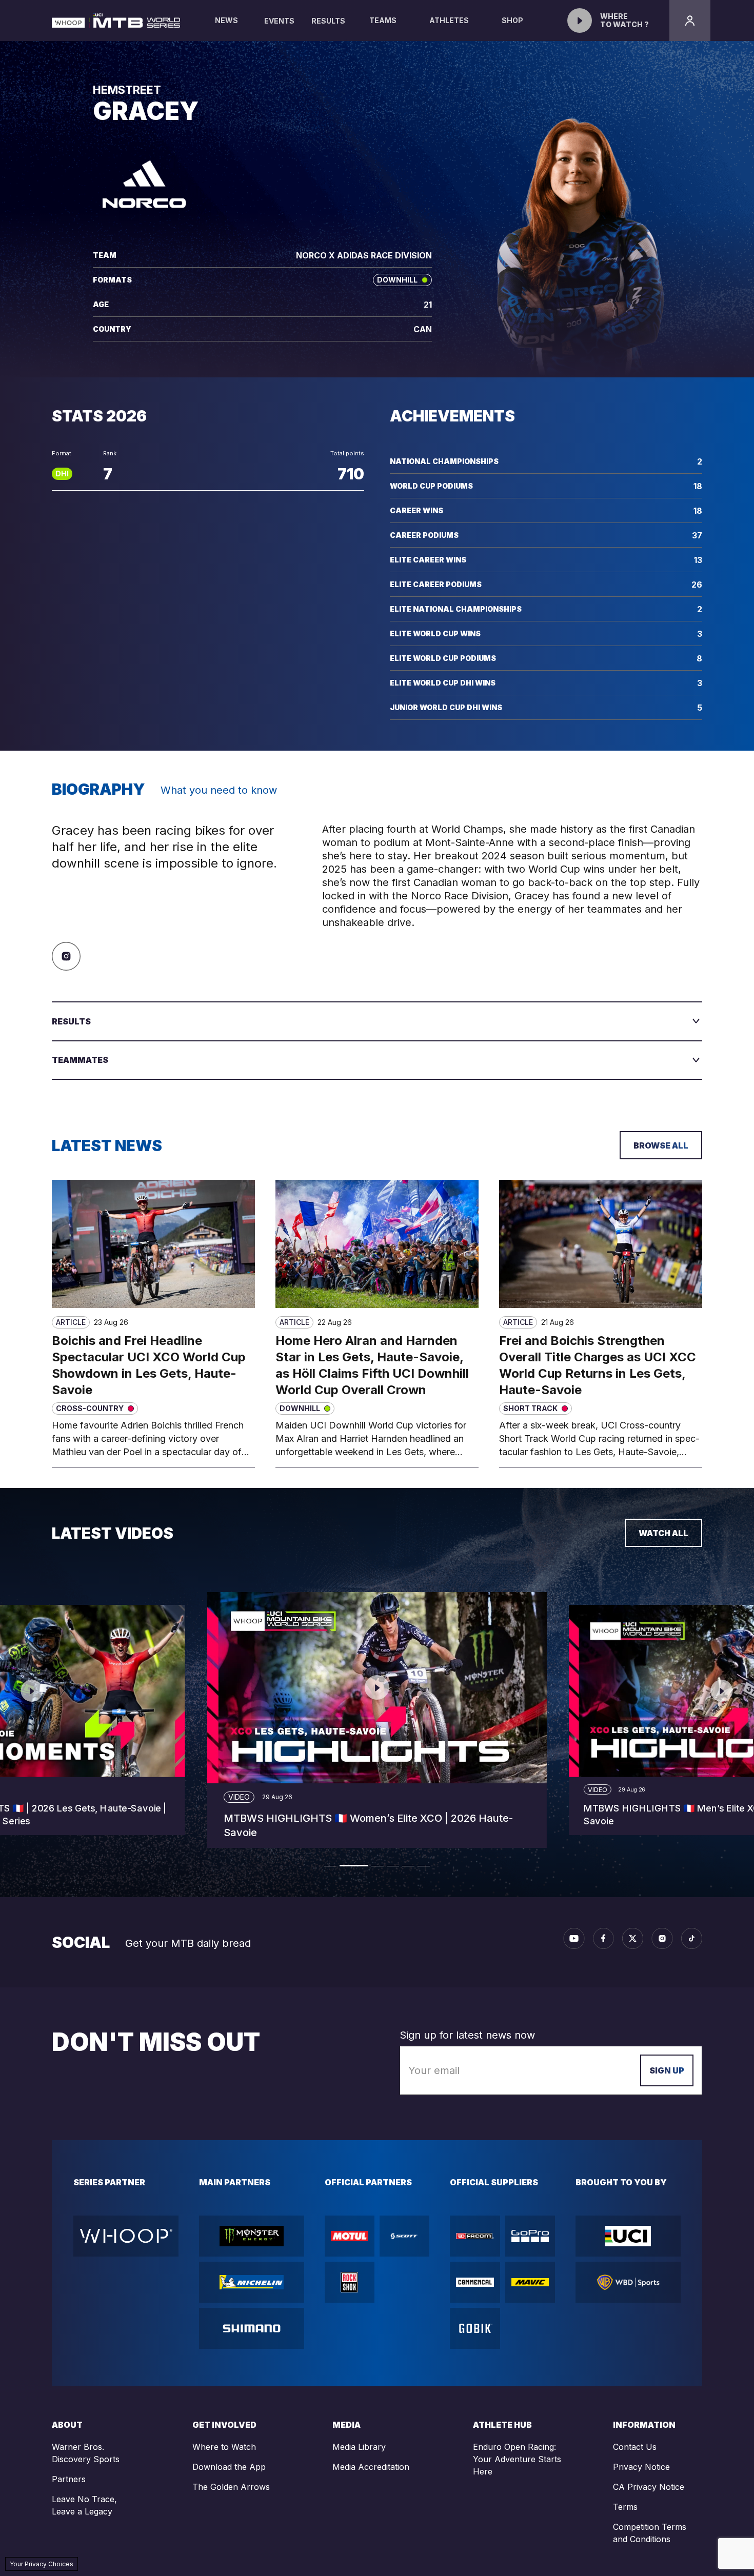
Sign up (667, 2070)
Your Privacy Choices (42, 2564)
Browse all (661, 1145)
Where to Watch (224, 2447)
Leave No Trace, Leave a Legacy (84, 2505)
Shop (512, 20)
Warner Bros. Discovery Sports (86, 2453)
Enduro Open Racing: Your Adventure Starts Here (517, 2459)
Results (328, 21)
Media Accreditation (371, 2467)
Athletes (449, 20)
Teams (383, 20)
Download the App (229, 2467)
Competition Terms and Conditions (650, 2533)
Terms (625, 2507)
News (226, 20)
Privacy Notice (641, 2467)
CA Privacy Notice (649, 2487)
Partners (69, 2479)
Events (279, 21)
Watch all (663, 1533)
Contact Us (635, 2447)
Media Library (359, 2447)
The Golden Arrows (231, 2487)
